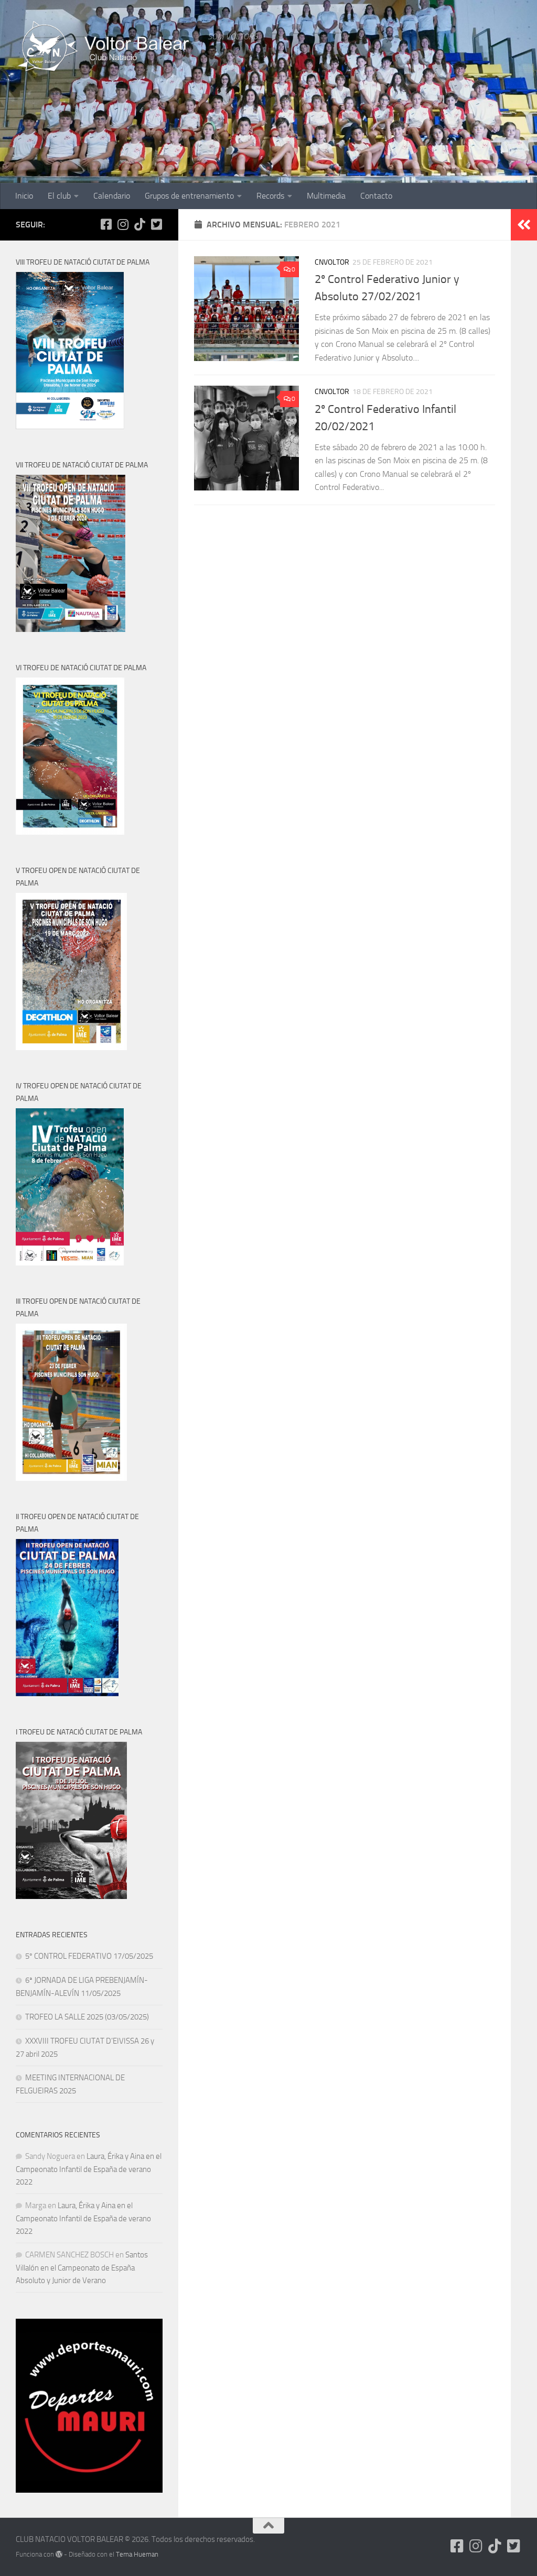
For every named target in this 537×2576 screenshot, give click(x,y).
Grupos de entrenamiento (189, 196)
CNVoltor (332, 262)
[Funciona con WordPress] (59, 2554)
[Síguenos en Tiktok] (139, 224)
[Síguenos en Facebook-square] (106, 224)
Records (270, 196)
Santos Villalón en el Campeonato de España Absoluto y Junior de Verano (82, 2268)
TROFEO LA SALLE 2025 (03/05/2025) (87, 2017)
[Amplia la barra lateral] (524, 225)
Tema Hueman (137, 2554)
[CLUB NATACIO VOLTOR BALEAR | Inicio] (106, 47)
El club (59, 196)
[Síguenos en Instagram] (123, 224)
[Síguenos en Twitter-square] (156, 224)
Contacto (376, 196)
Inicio (24, 196)
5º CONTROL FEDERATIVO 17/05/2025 (89, 1956)
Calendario (112, 196)
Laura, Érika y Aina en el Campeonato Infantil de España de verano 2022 (89, 2169)
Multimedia (326, 196)
